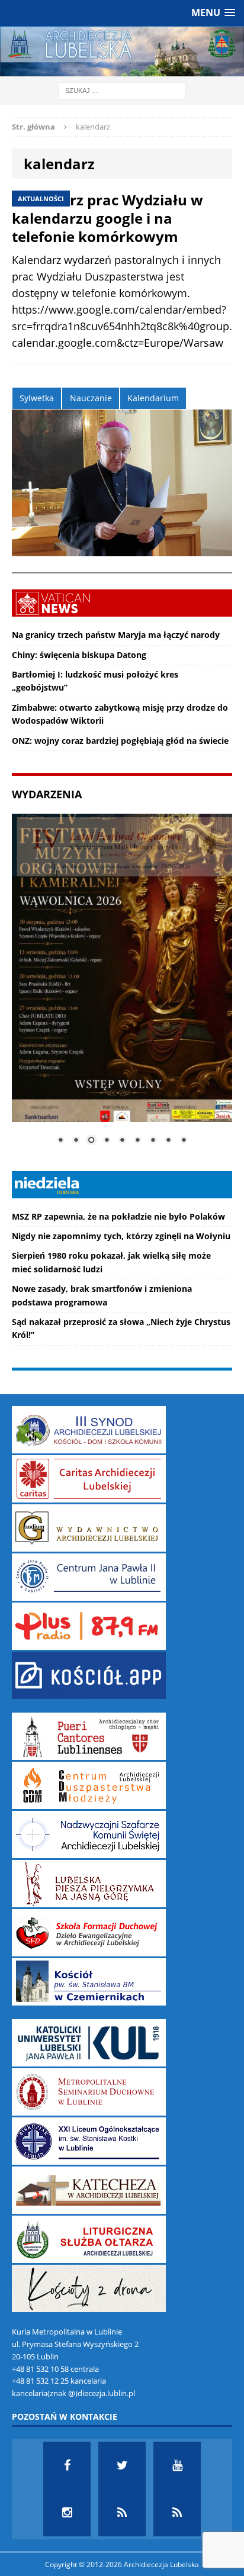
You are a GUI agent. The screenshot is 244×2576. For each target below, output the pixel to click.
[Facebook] (67, 2465)
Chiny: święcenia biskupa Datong (79, 655)
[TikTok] (122, 2513)
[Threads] (177, 2513)
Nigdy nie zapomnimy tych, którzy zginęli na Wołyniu (121, 1236)
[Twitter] (122, 2465)
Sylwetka (37, 398)
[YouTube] (177, 2465)
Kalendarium (153, 398)
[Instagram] (67, 2513)
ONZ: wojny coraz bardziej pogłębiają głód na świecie (120, 741)
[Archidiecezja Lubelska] (122, 51)
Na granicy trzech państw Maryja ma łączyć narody (116, 635)
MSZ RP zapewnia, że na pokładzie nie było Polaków (118, 1216)
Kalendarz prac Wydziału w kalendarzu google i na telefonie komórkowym (107, 218)
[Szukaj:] (122, 90)
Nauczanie (91, 398)
